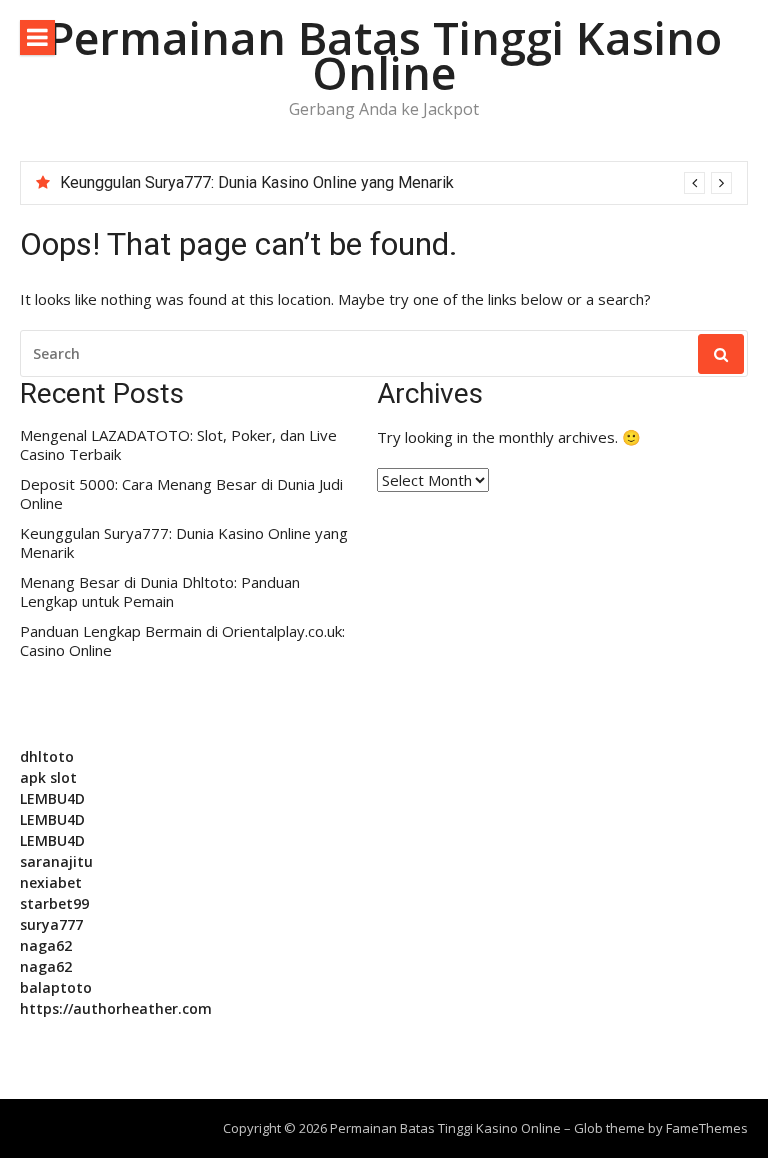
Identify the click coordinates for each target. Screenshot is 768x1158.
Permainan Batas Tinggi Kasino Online (384, 55)
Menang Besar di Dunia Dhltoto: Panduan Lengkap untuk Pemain (160, 592)
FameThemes (707, 1128)
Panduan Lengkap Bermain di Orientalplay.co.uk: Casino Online (182, 641)
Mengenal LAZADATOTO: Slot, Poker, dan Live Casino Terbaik (178, 445)
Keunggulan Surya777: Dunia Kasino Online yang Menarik (257, 182)
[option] (396, 183)
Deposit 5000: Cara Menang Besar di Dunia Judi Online (181, 494)
